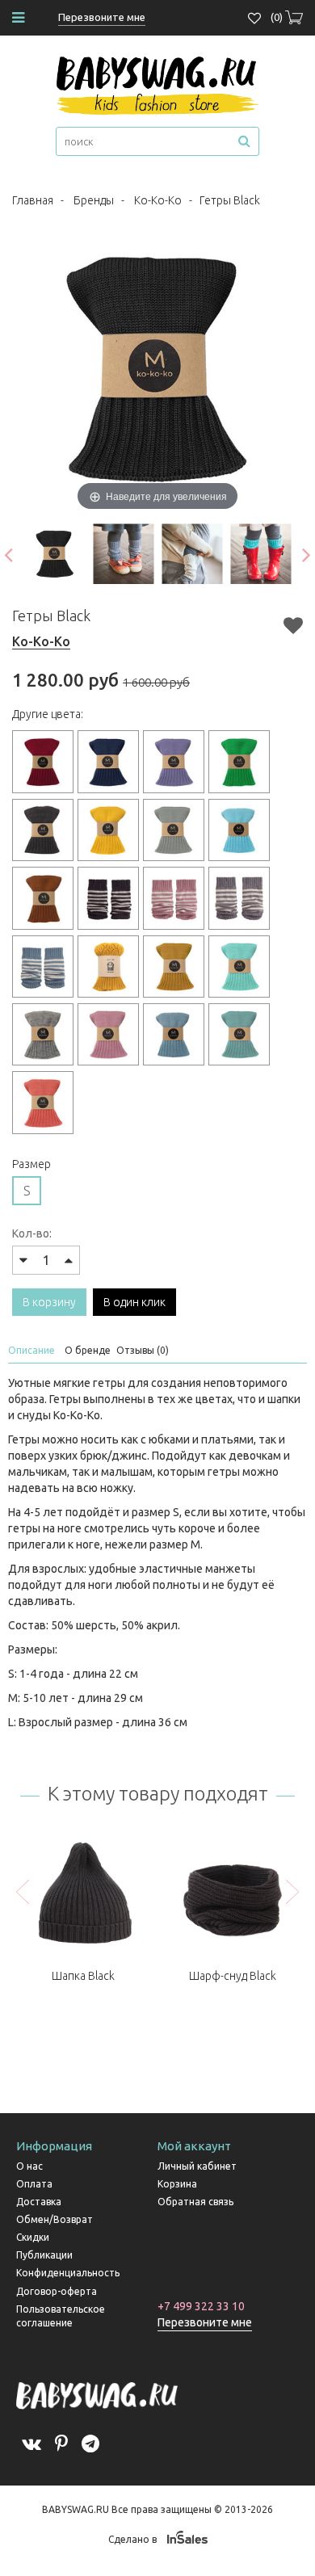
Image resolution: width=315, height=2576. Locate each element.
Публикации (44, 2255)
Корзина (177, 2184)
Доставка (39, 2202)
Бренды (94, 200)
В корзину (49, 1302)
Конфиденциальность (68, 2273)
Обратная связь (195, 2202)
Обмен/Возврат (55, 2219)
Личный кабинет (197, 2166)
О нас (29, 2166)
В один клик (134, 1302)
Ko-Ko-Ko (158, 200)
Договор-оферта (57, 2291)
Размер (31, 1164)
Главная (33, 200)
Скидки (33, 2237)
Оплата (34, 2184)
